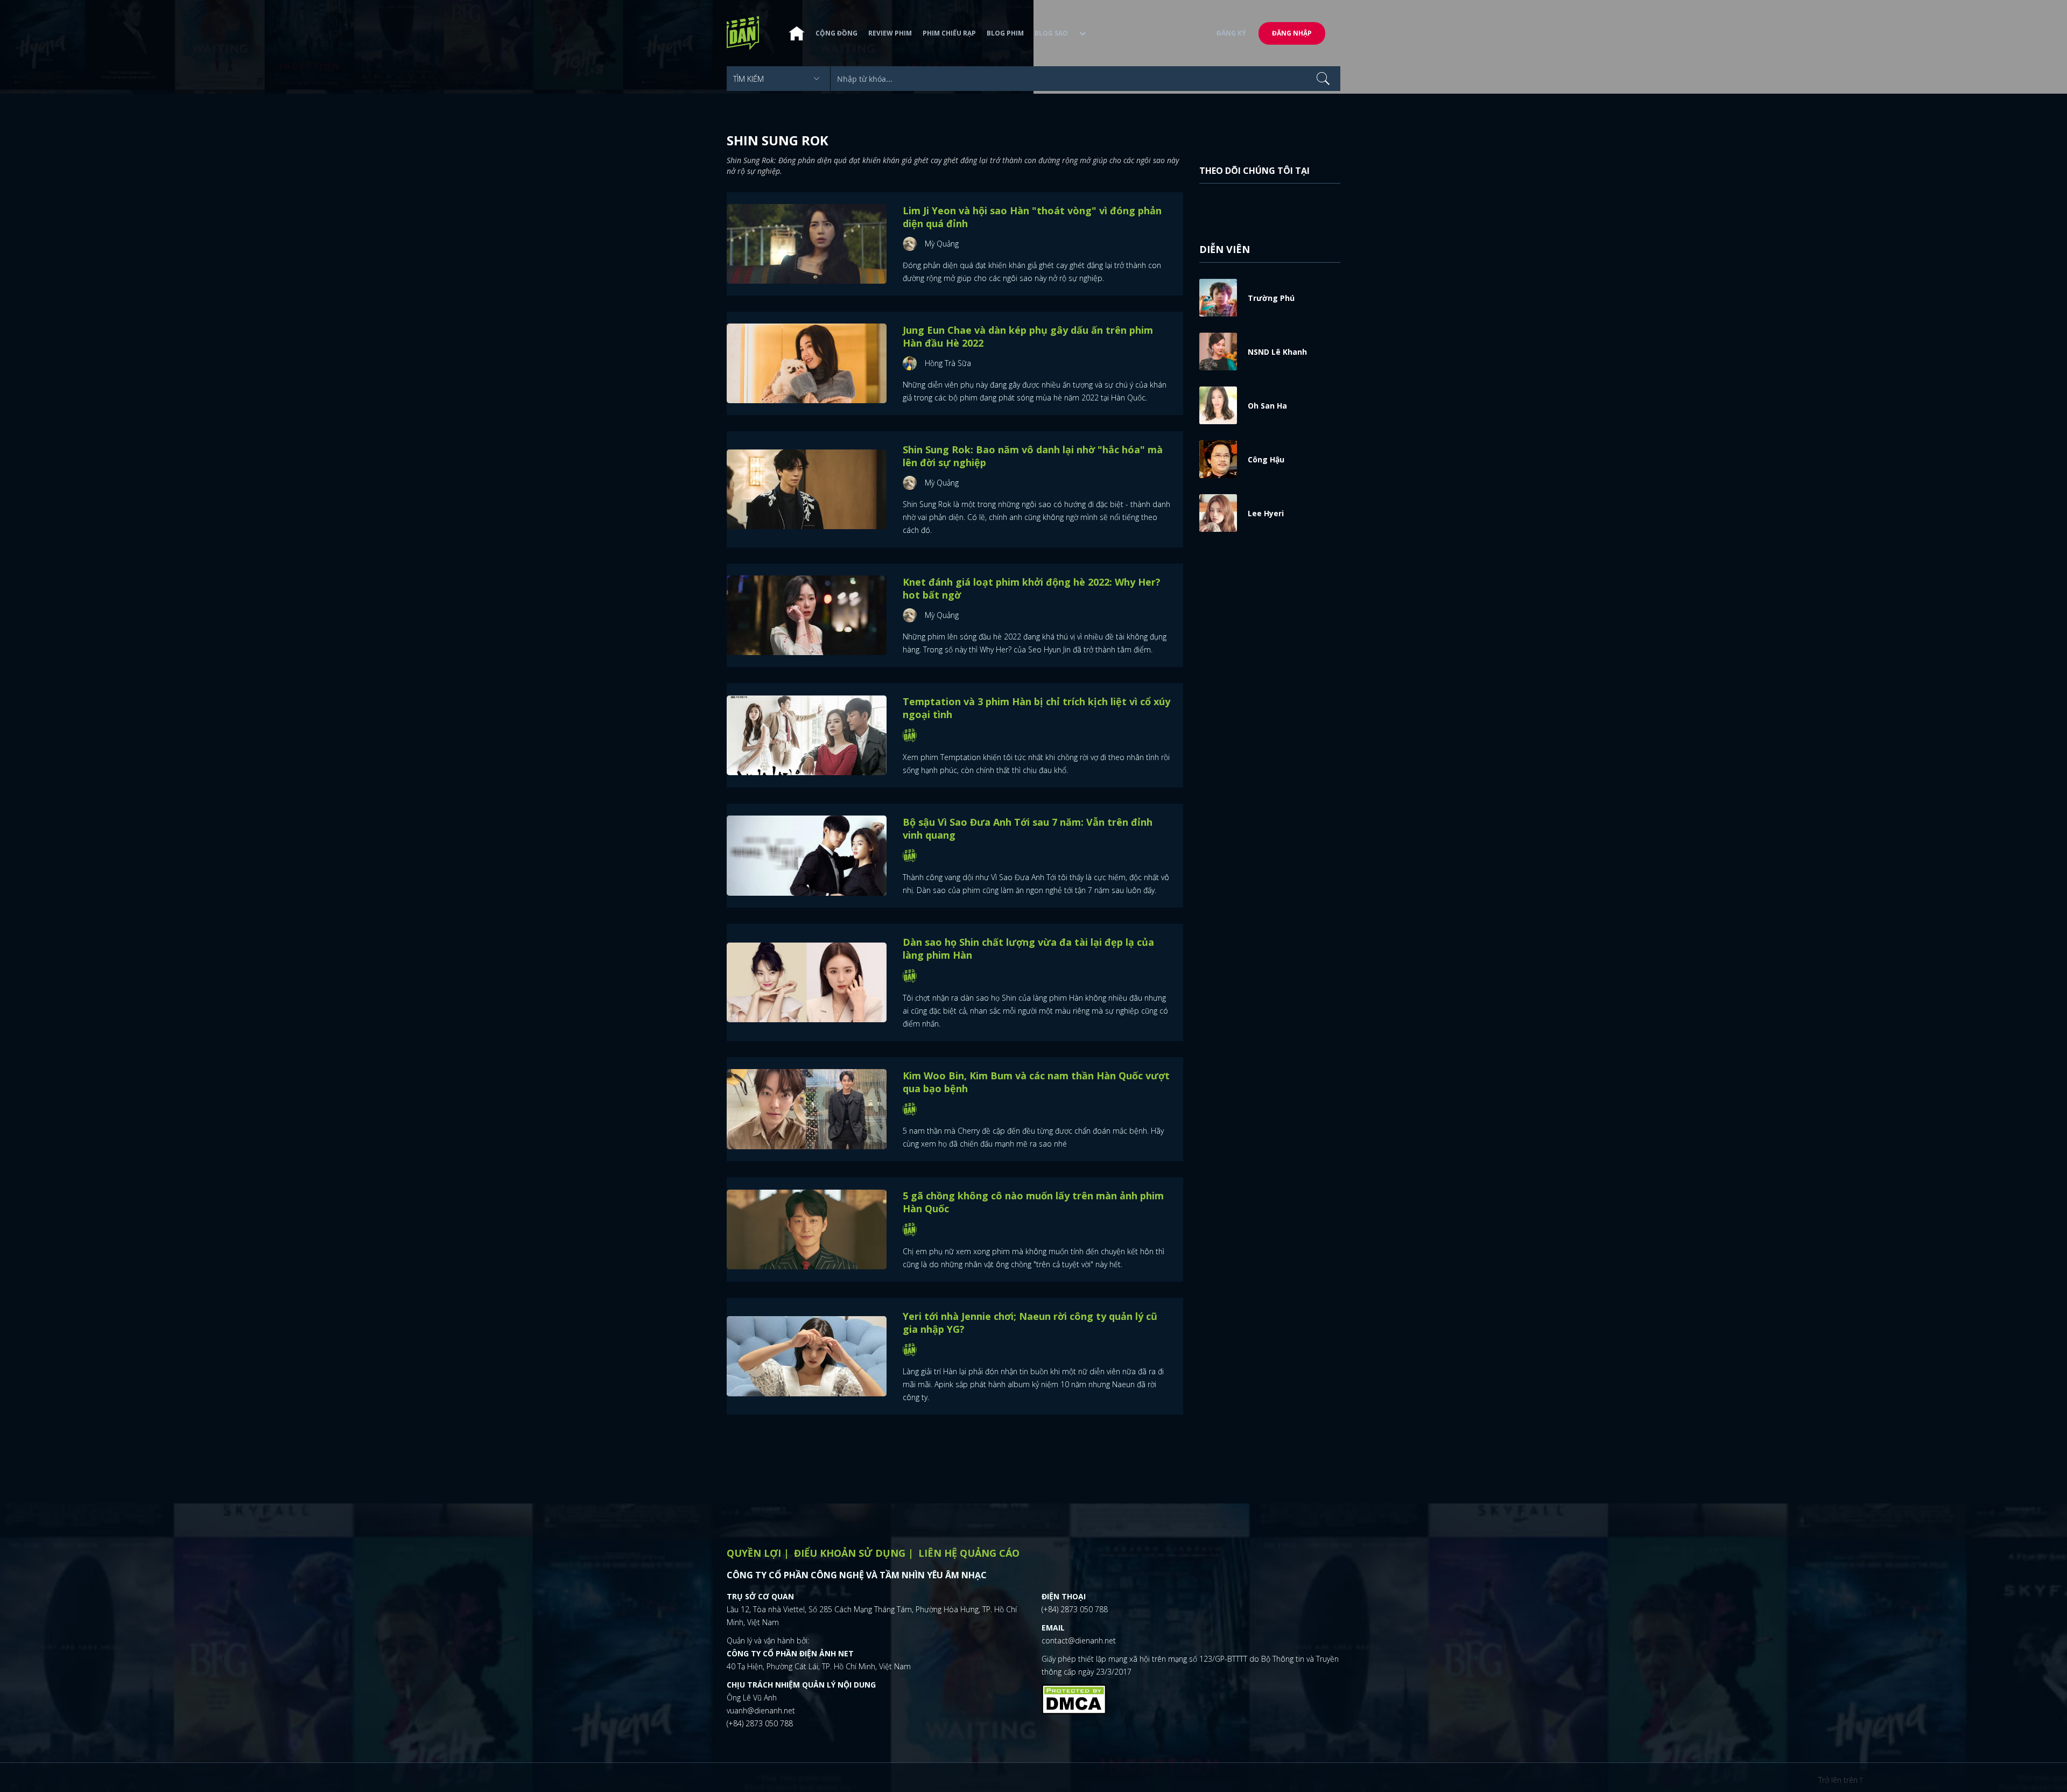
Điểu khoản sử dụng (850, 1553)
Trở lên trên (1839, 1780)
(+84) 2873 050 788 (760, 1723)
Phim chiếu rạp (949, 33)
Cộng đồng (836, 33)
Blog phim (1005, 33)
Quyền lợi (754, 1553)
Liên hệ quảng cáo (969, 1553)
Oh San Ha (1267, 406)
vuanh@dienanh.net (761, 1710)
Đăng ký (1231, 33)
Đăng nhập (1292, 33)
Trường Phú (1271, 298)
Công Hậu (1266, 459)
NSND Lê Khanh (1277, 352)
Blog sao (1051, 33)
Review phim (890, 33)
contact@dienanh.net (1079, 1640)
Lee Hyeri (1266, 513)
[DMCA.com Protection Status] (1074, 1698)
